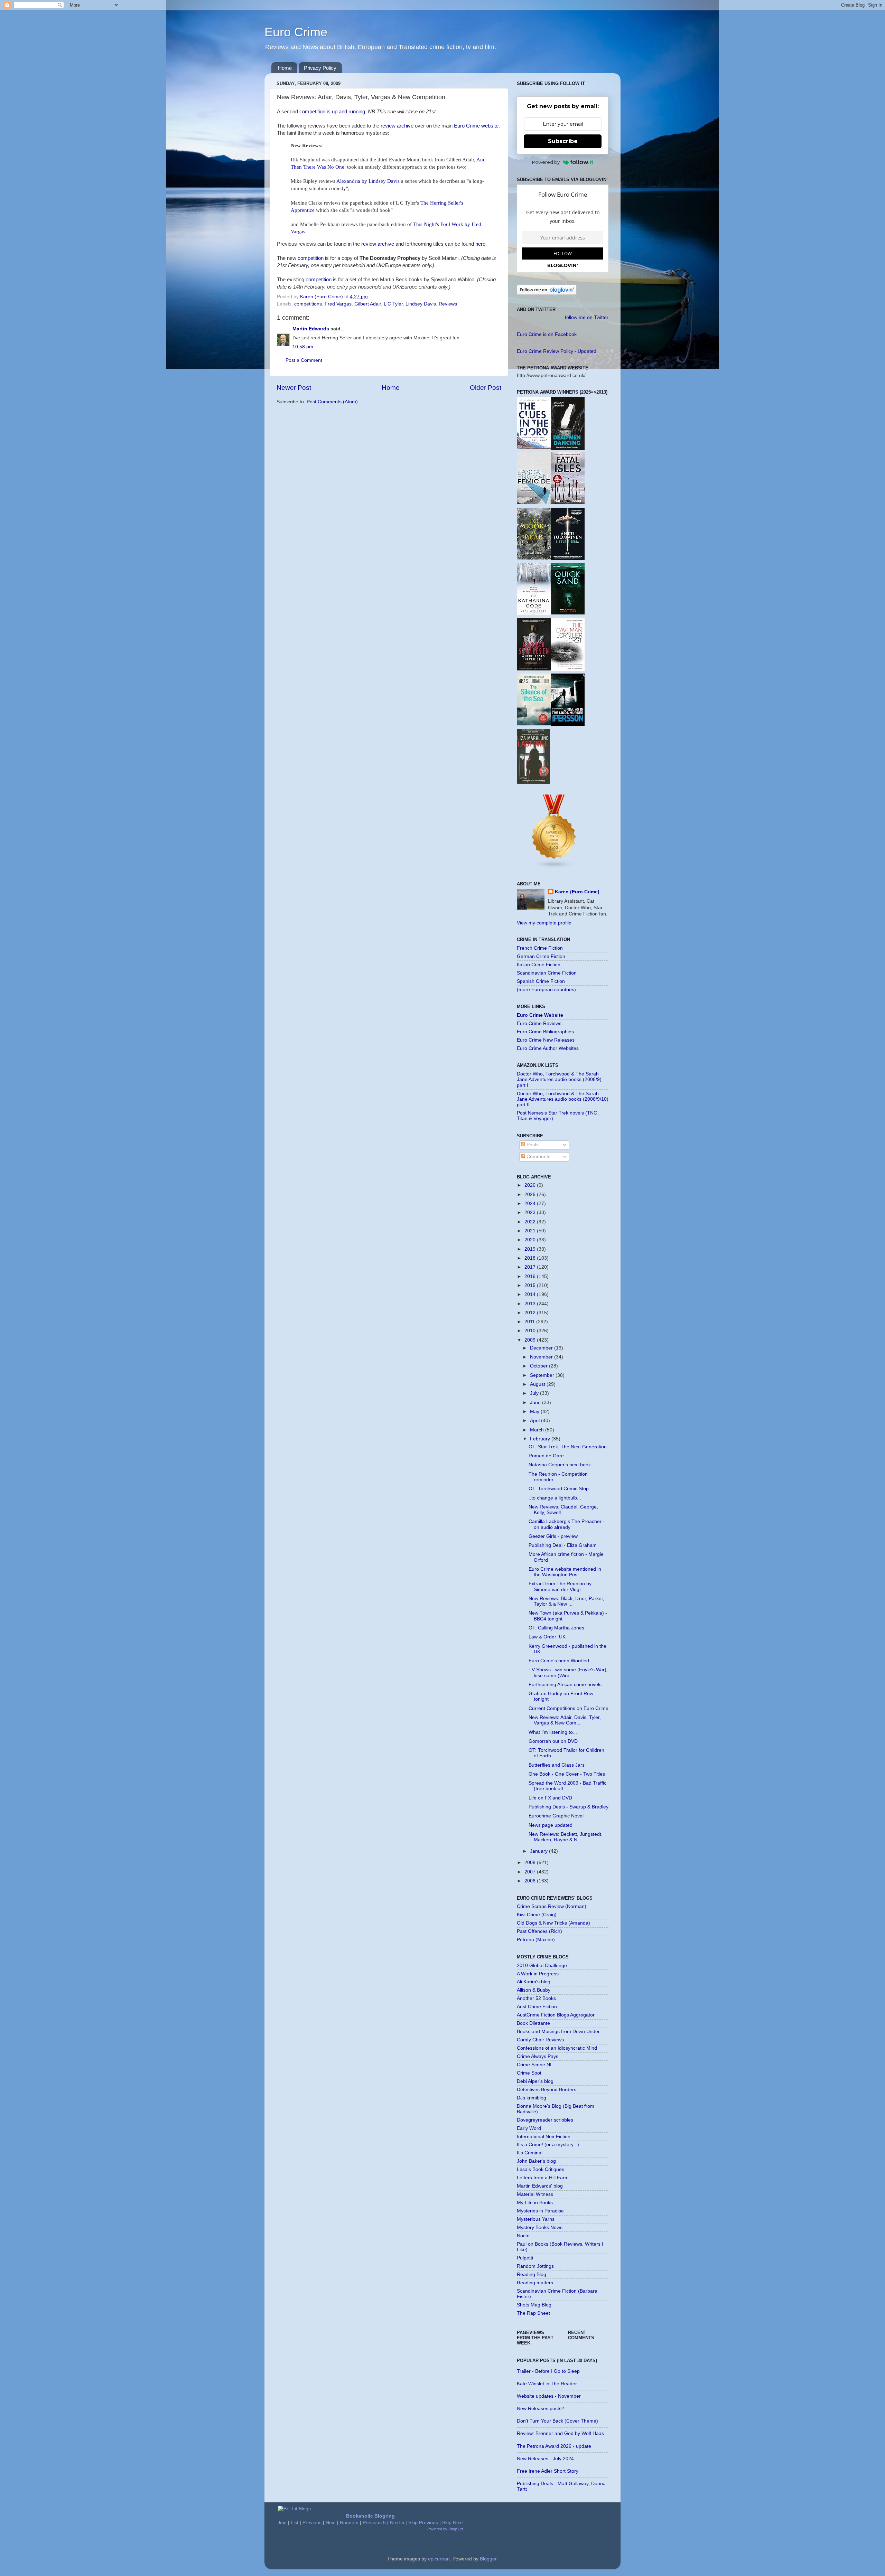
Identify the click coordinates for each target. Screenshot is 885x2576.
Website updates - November (549, 2396)
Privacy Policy (320, 68)
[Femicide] (534, 503)
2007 (531, 1872)
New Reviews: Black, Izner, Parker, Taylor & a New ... (566, 1601)
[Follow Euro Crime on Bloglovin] (547, 293)
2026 (531, 1185)
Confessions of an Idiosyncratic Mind (557, 2048)
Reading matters (535, 2283)
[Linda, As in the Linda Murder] (568, 724)
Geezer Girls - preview (553, 1536)
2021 (531, 1231)
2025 (531, 1195)
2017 (531, 1267)
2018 (531, 1258)
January (539, 1851)
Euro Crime (296, 32)
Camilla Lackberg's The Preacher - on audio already (567, 1524)
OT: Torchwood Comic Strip (559, 1489)
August (538, 1384)
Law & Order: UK (547, 1637)
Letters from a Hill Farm (543, 2178)
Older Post (486, 388)
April (535, 1421)
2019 (531, 1249)
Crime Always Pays (538, 2056)
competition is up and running (332, 112)
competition (311, 258)
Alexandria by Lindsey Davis (368, 181)
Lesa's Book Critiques (541, 2169)
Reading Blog (532, 2274)
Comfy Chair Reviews (540, 2040)
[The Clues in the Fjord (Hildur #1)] (534, 447)
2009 (531, 1340)
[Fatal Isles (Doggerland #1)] (568, 503)
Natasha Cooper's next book (560, 1465)
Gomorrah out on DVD (553, 1741)
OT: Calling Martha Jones (556, 1628)
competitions (308, 304)
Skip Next (453, 2523)
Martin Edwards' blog (540, 2186)
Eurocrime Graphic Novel (556, 1816)
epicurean (439, 2559)
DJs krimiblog (532, 2098)
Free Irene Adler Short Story (548, 2471)
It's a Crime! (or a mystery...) (548, 2145)
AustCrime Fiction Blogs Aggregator (556, 2015)
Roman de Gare (546, 1456)
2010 (531, 1331)
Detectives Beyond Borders (547, 2090)
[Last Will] (533, 783)
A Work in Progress (538, 1974)
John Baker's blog (536, 2161)
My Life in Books (535, 2203)
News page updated (551, 1825)
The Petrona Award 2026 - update (554, 2446)
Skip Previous (423, 2523)
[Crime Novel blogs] (554, 868)
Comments (538, 1157)
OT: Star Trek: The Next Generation (568, 1447)
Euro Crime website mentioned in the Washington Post (565, 1572)
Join (282, 2523)
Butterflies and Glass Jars (557, 1765)
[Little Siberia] (568, 558)
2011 (530, 1322)
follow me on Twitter (587, 317)
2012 (531, 1313)
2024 (531, 1204)
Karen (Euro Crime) (577, 892)
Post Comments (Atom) (332, 402)
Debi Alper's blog (535, 2081)
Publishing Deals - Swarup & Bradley (569, 1807)
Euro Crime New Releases (546, 1040)
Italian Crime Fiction (539, 965)
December (542, 1348)
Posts (532, 1145)
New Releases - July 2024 (545, 2459)
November (542, 1357)
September (543, 1375)
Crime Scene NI (534, 2065)
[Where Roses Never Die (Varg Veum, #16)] (534, 669)
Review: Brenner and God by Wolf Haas (560, 2433)
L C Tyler (393, 304)
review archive (397, 126)
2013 (531, 1304)
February (541, 1439)
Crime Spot (529, 2073)
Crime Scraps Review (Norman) (552, 1906)
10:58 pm (303, 347)
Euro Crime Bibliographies (545, 1032)
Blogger (488, 2559)
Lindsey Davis (421, 304)
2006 (531, 1881)
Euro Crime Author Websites (548, 1048)
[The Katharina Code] (534, 614)
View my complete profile (544, 923)
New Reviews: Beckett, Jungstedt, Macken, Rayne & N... (566, 1837)
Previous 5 (374, 2523)
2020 (531, 1240)
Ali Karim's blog (534, 1982)
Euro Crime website (476, 126)
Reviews (448, 304)
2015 (531, 1285)
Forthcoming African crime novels (565, 1685)
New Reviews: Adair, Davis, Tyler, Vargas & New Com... (565, 1720)
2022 (531, 1222)
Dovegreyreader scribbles (545, 2120)
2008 (531, 1863)
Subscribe (563, 141)
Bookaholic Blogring (370, 2516)
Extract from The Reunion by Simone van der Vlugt (560, 1586)
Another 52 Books (536, 1998)
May (535, 1412)
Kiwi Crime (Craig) (537, 1915)
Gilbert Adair (368, 304)
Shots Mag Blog (534, 2305)
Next (331, 2523)
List (295, 2523)
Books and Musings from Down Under (558, 2032)
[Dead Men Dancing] (568, 449)
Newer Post (294, 388)
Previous (312, 2523)
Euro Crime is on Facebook (547, 334)
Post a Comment (304, 360)
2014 (531, 1294)
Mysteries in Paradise (540, 2211)
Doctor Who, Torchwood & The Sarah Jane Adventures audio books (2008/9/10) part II (563, 1099)
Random (349, 2523)
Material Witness (535, 2194)
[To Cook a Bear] (534, 558)
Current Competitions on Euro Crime (569, 1708)
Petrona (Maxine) (536, 1940)
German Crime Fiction (541, 956)
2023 (531, 1212)
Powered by (546, 162)
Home (285, 68)
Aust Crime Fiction (537, 2007)
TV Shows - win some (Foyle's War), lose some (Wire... (568, 1672)
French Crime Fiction (540, 948)
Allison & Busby (534, 1990)
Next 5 (397, 2523)
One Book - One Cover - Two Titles (567, 1774)
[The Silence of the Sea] (534, 724)
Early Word (529, 2128)
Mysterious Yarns (536, 2219)
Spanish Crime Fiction (541, 981)
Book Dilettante (533, 2023)
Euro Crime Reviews (539, 1023)
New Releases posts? (541, 2409)
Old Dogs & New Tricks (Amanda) (553, 1923)
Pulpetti (525, 2258)
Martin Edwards (311, 329)
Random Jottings (535, 2266)
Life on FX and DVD (550, 1798)
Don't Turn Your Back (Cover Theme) (557, 2421)
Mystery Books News (540, 2227)
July (535, 1393)
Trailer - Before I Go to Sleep (548, 2371)
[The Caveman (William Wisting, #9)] (568, 669)
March (538, 1430)
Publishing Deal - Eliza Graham (563, 1545)
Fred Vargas (338, 304)
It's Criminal (530, 2153)
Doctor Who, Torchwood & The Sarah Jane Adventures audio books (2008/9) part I (559, 1079)
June (536, 1403)
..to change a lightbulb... (555, 1498)
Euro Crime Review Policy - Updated (557, 351)
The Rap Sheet (533, 2313)
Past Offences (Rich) (539, 1931)
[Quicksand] (568, 613)
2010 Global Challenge (542, 1966)
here (480, 244)
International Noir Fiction (544, 2137)
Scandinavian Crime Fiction (547, 973)
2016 (531, 1276)
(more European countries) (546, 990)
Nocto (523, 2236)
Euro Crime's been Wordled (559, 1661)
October (539, 1366)
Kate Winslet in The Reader (547, 2384)
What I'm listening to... (553, 1732)
